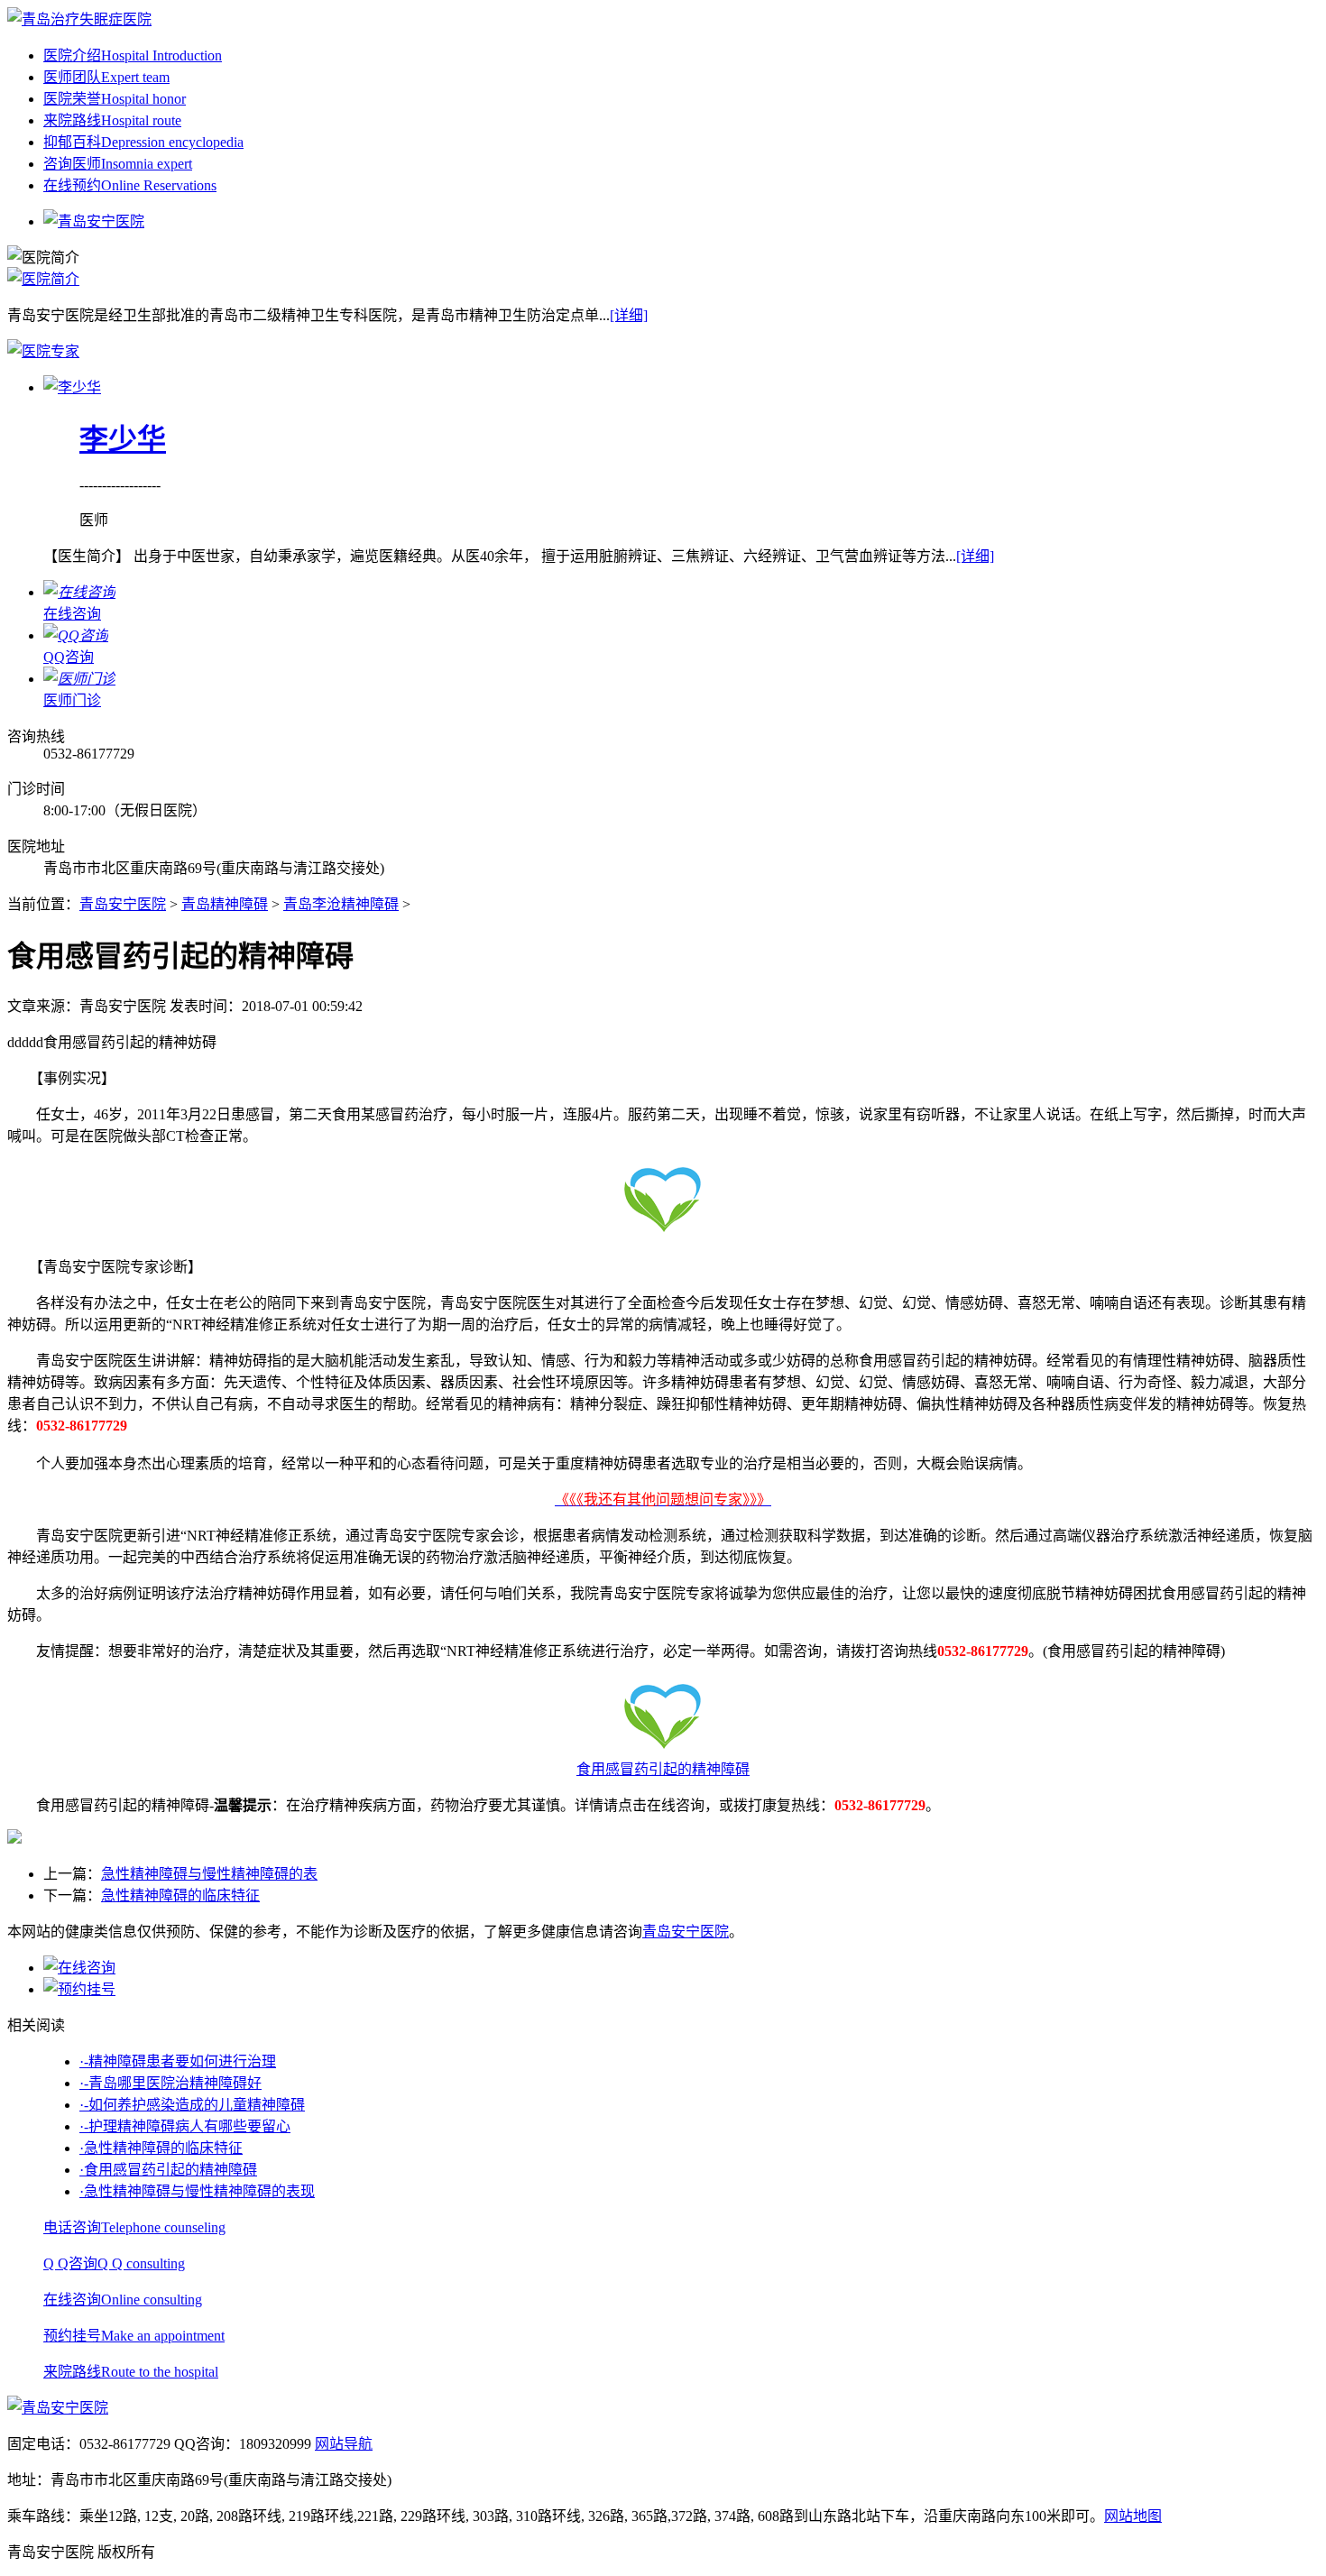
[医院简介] (43, 279)
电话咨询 (134, 2227)
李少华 (123, 439)
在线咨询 (123, 2300)
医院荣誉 (115, 99)
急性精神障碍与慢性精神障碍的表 (209, 1874)
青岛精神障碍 (225, 904)
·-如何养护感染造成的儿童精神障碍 (192, 2105)
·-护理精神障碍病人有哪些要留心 (185, 2126)
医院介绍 (133, 55)
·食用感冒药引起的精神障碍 (168, 2170)
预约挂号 (134, 2336)
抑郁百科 (143, 142)
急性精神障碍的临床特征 (180, 1895)
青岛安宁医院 (123, 904)
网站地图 (1133, 2516)
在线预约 (130, 185)
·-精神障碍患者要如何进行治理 (178, 2061)
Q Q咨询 (114, 2263)
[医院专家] (43, 351)
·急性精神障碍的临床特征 (161, 2148)
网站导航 (344, 2444)
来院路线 (112, 120)
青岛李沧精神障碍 (341, 904)
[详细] (629, 315)
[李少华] (72, 387)
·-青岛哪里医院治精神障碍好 (170, 2083)
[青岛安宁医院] (79, 19)
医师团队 (106, 77)
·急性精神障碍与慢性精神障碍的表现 (197, 2191)
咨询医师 (118, 164)
